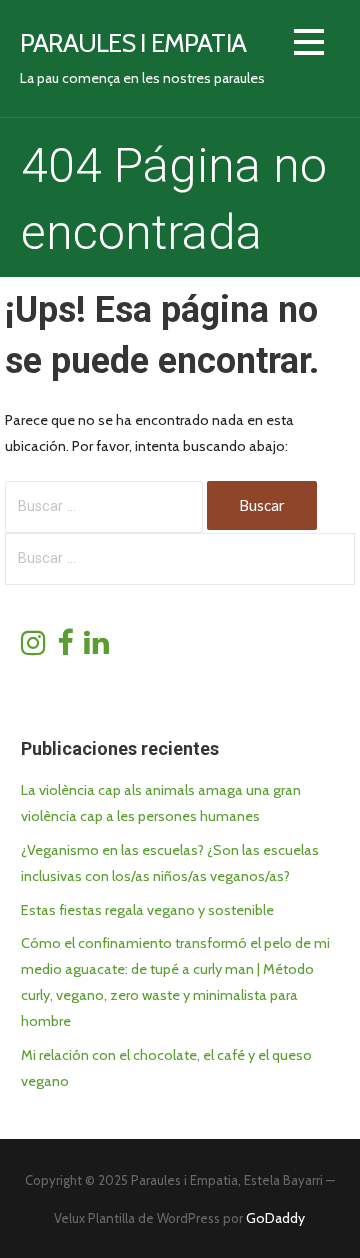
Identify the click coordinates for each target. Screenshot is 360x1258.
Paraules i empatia (133, 42)
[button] (309, 45)
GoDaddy (275, 1218)
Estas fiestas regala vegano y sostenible (147, 910)
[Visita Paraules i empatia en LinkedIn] (96, 648)
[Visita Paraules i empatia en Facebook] (65, 648)
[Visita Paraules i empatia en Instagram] (33, 648)
